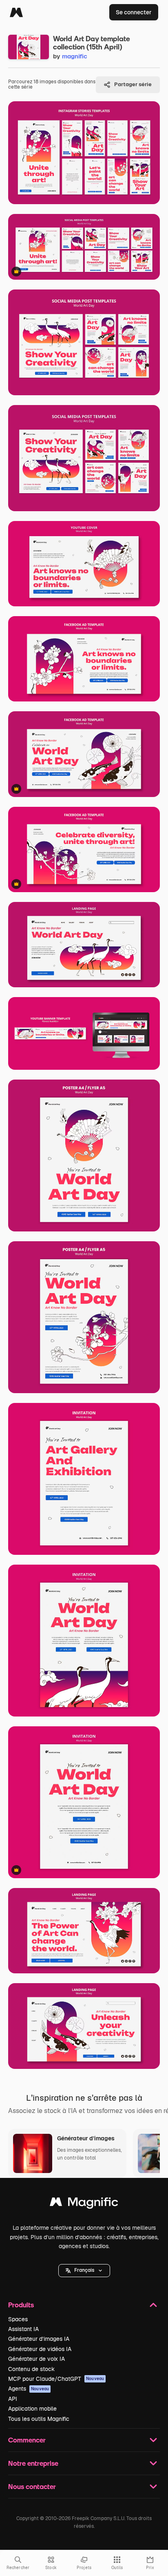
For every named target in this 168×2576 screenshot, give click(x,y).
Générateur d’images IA (39, 2339)
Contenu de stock (31, 2369)
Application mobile (32, 2409)
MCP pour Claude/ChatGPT (56, 2379)
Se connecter (134, 12)
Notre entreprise (33, 2463)
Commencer (27, 2440)
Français (84, 2270)
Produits (21, 2305)
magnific (75, 56)
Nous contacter (32, 2486)
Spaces (18, 2319)
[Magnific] (16, 12)
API (13, 2399)
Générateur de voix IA (36, 2359)
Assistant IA (23, 2329)
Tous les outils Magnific (39, 2419)
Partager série (133, 84)
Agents (29, 2389)
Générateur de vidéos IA (40, 2349)
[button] (84, 2271)
